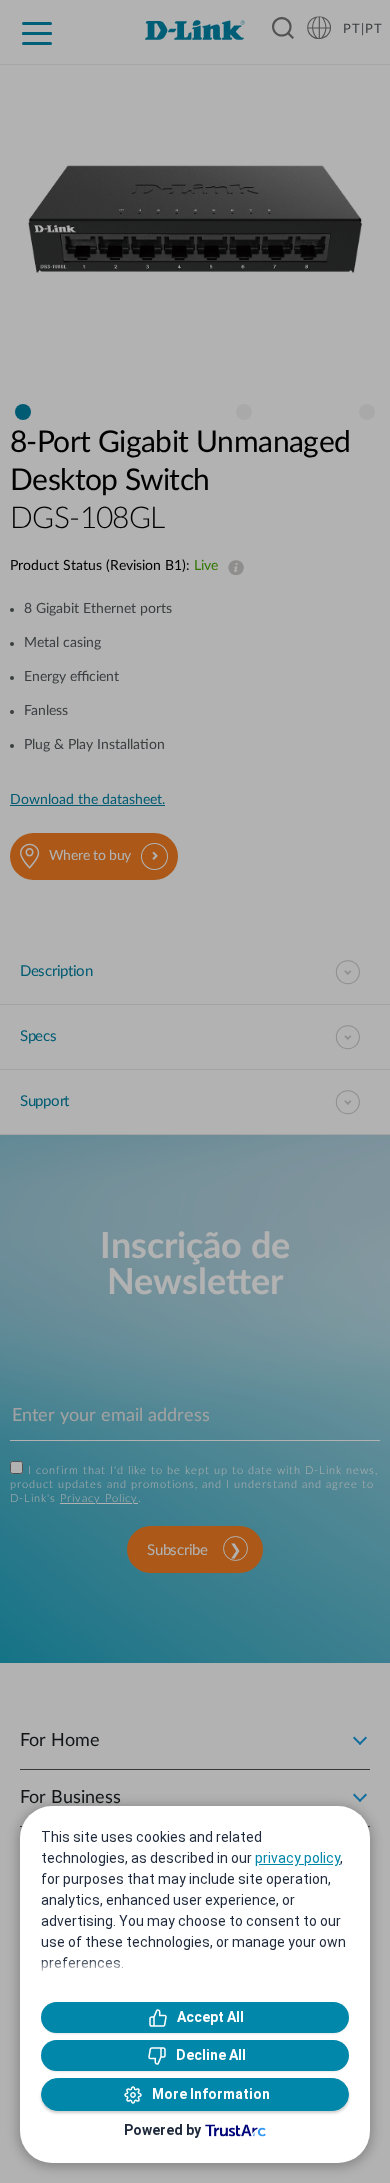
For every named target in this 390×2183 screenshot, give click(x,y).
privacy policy (297, 1858)
